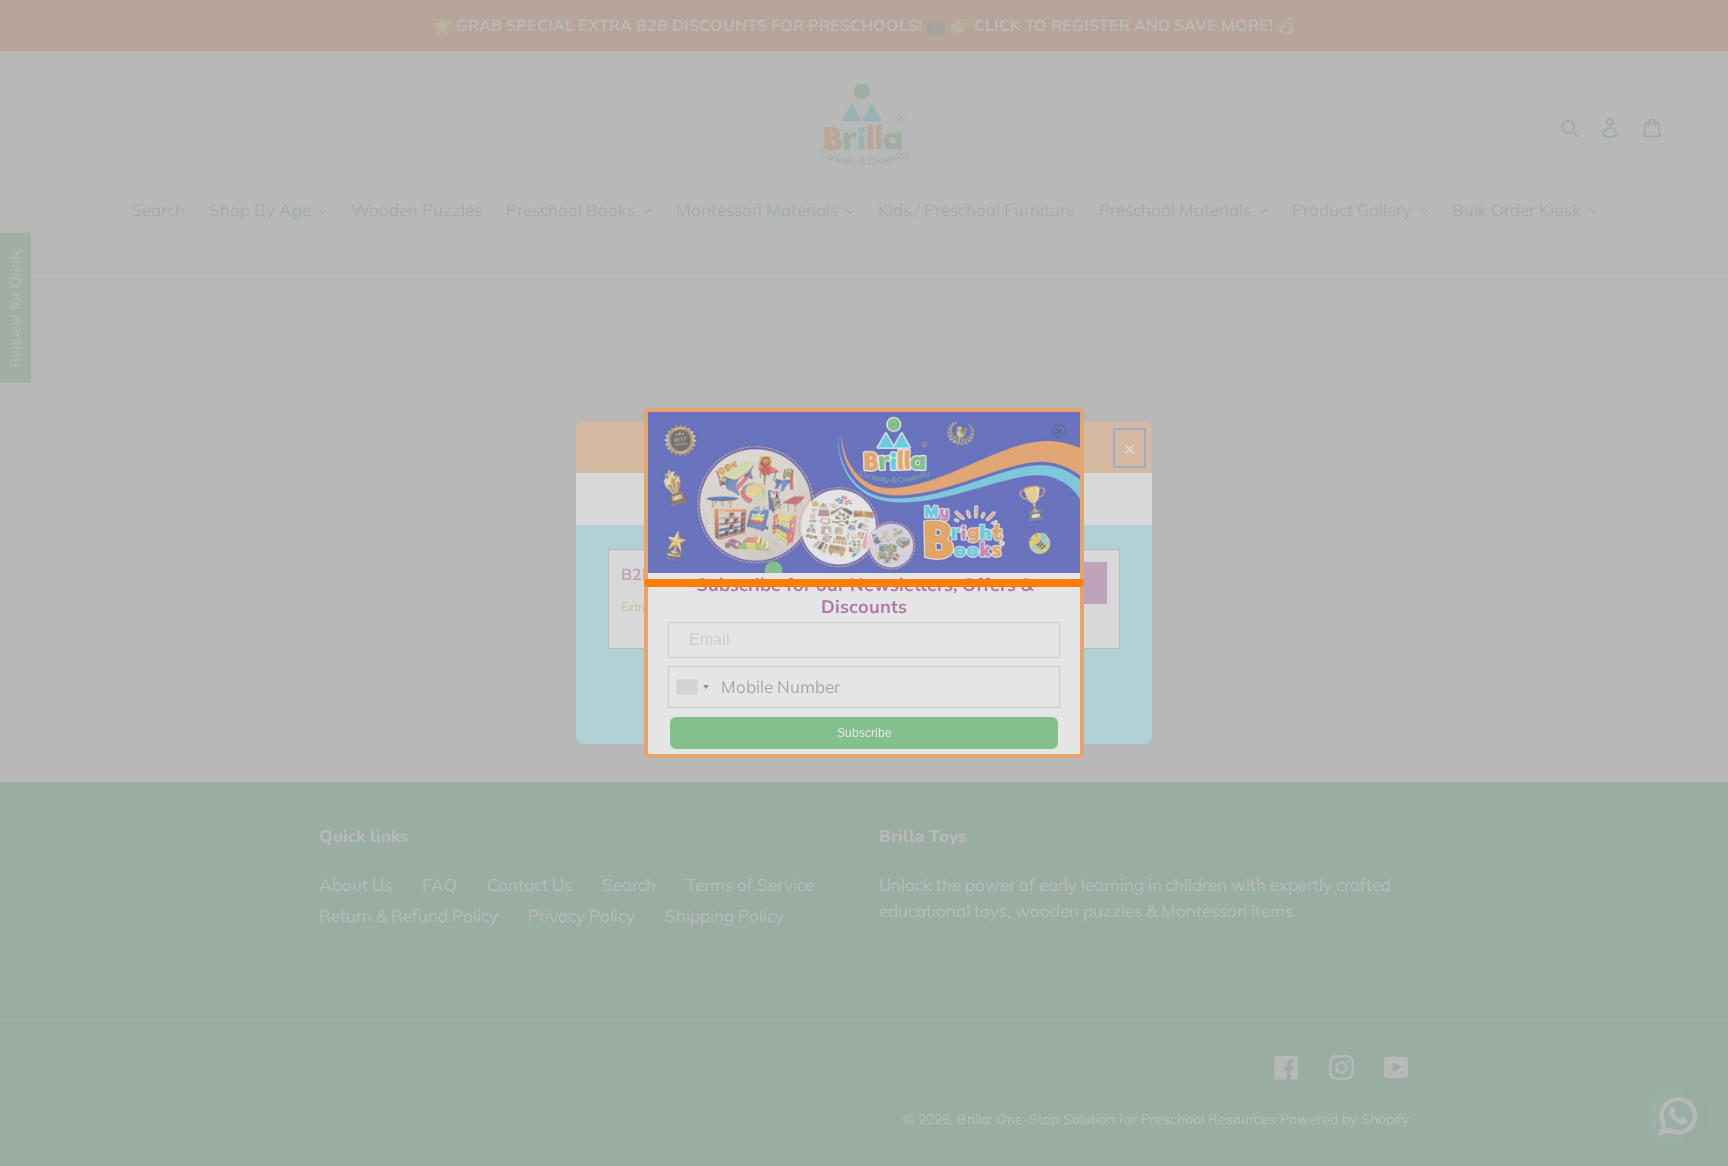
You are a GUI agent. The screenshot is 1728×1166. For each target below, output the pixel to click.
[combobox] (692, 687)
